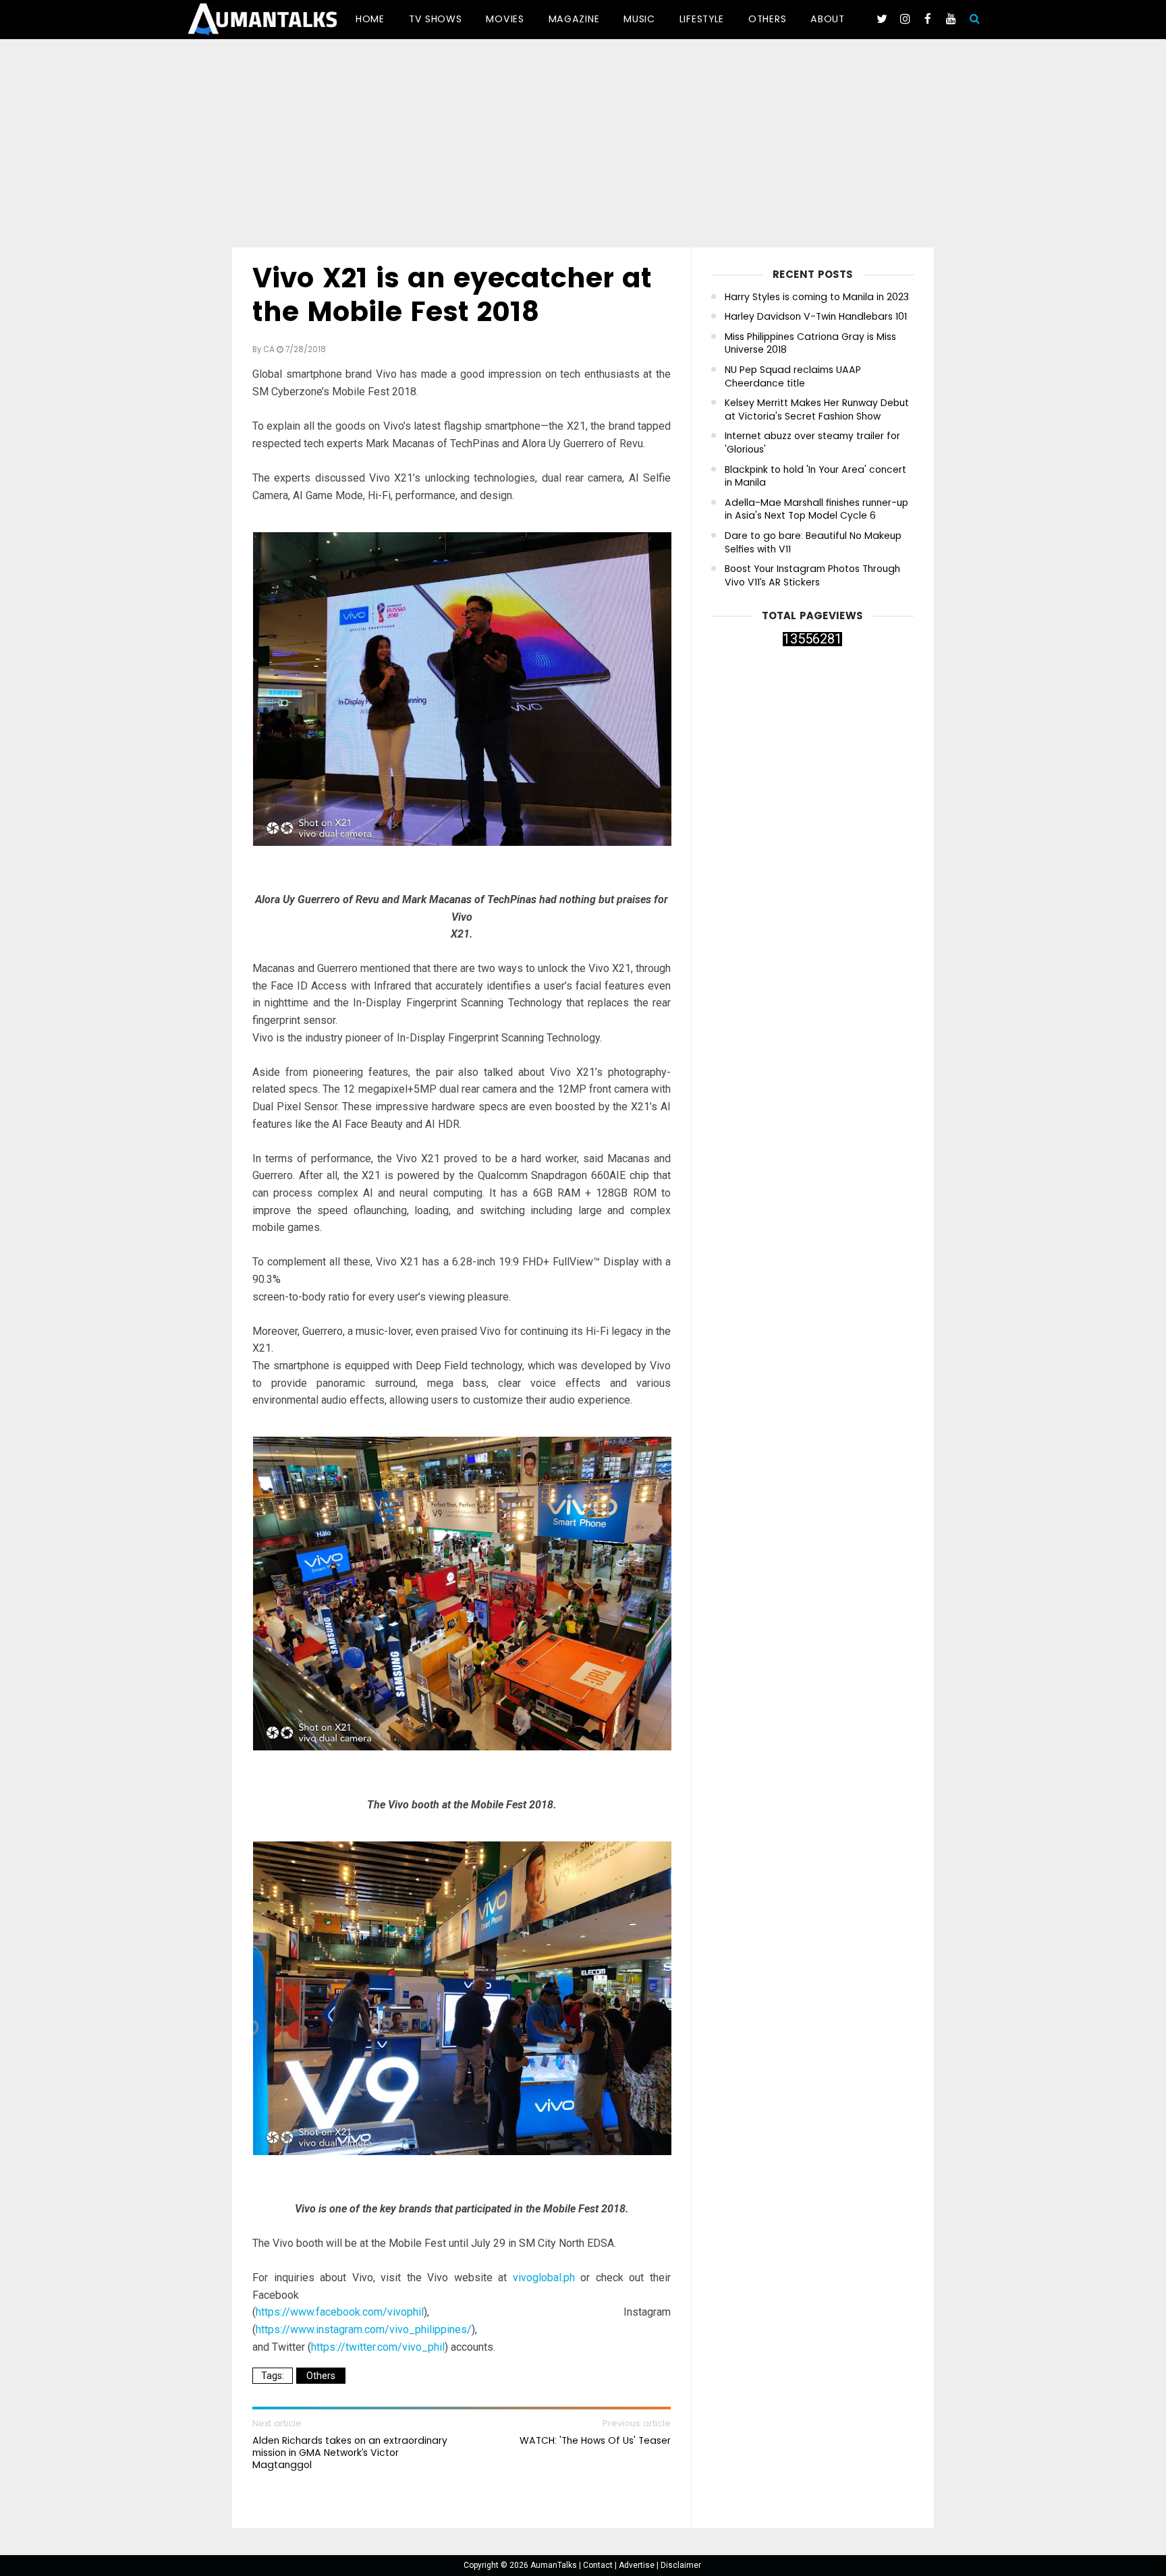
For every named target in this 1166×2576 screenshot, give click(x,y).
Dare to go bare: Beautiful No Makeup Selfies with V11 (813, 543)
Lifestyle (702, 19)
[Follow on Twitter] (882, 19)
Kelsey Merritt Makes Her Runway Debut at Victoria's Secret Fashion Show (817, 410)
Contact (599, 2565)
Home (370, 19)
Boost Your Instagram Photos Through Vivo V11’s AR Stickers (812, 576)
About (828, 19)
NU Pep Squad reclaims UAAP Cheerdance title (793, 377)
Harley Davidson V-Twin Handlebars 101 (816, 317)
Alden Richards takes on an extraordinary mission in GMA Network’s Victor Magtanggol (350, 2453)
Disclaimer (681, 2565)
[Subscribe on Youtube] (951, 19)
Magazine (574, 19)
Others (767, 19)
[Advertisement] (583, 146)
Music (639, 19)
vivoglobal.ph (544, 2278)
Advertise (638, 2565)
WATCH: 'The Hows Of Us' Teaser (595, 2440)
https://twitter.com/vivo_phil (378, 2347)
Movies (505, 19)
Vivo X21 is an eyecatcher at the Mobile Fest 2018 (452, 295)
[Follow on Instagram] (905, 19)
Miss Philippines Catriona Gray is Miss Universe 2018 (810, 344)
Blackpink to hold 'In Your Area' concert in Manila (815, 477)
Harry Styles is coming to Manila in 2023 (817, 297)
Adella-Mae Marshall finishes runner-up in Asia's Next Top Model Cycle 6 (816, 510)
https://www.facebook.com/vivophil (340, 2312)
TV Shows (436, 19)
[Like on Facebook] (928, 19)
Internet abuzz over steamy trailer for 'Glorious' (812, 443)
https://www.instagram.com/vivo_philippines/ (364, 2329)
